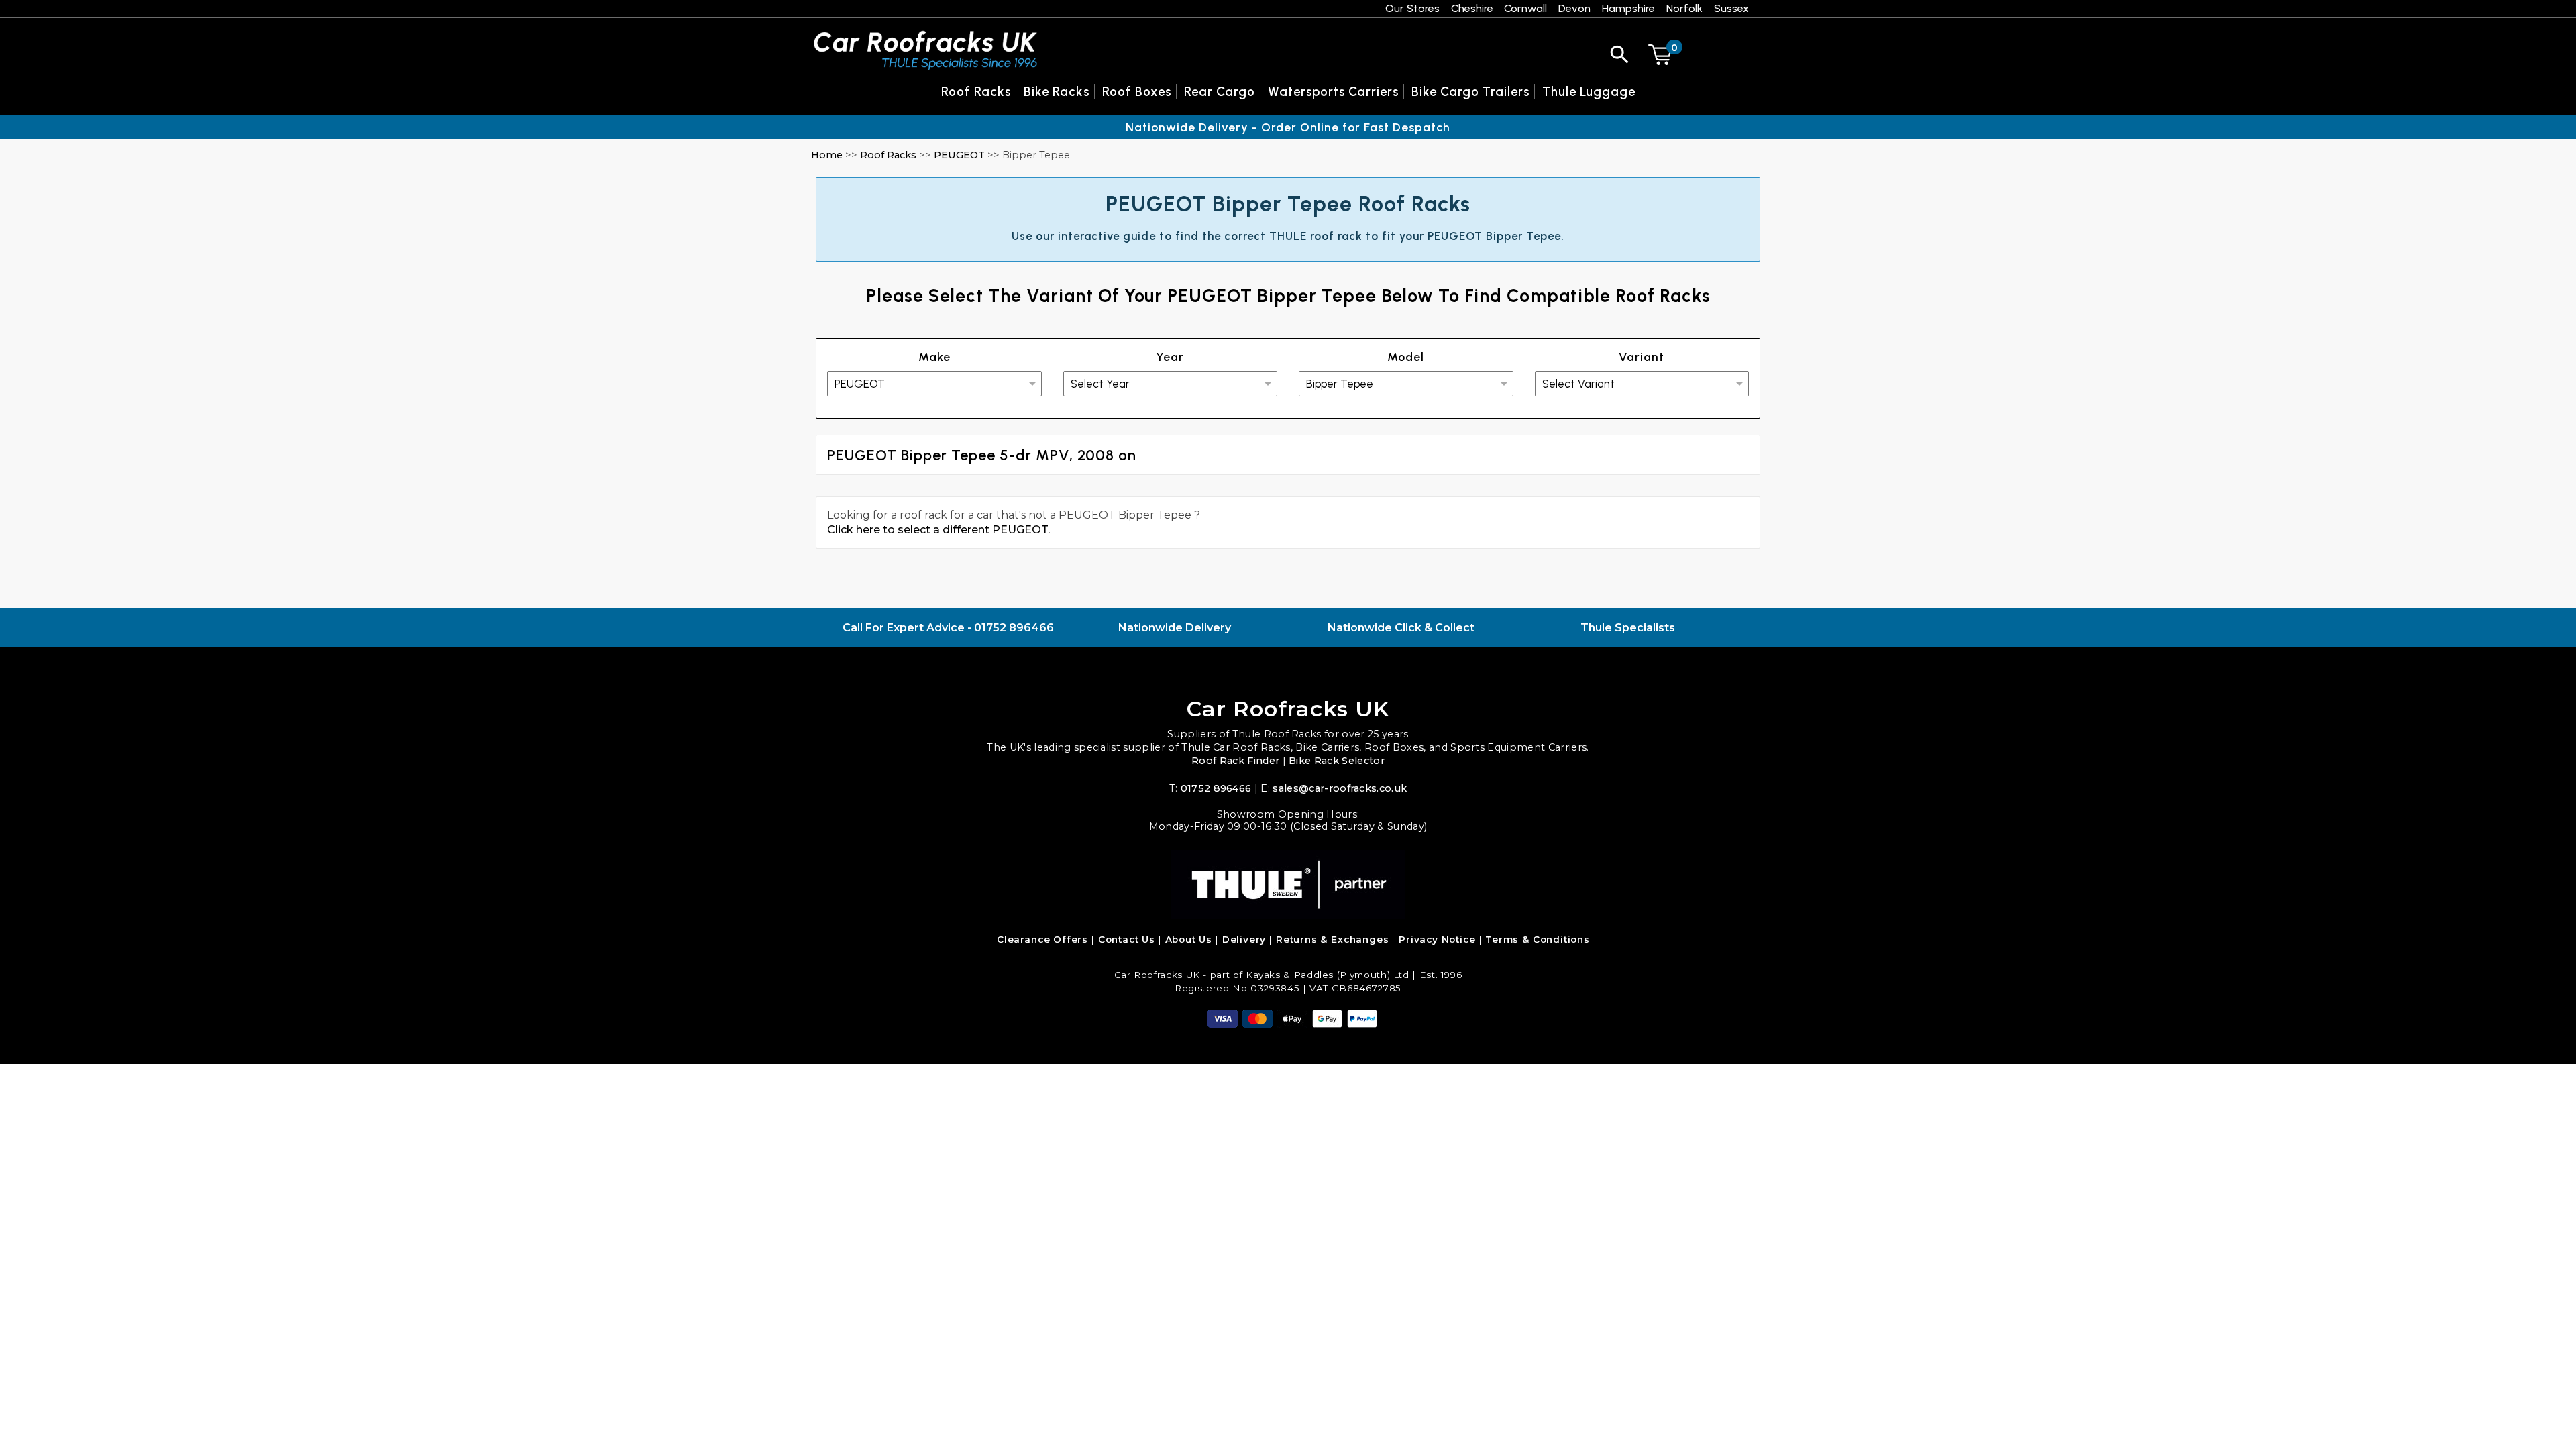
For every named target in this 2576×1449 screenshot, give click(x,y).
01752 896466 (1014, 628)
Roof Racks (888, 155)
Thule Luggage (1589, 92)
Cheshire (1472, 8)
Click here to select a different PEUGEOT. (938, 530)
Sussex (1731, 8)
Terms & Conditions (1538, 939)
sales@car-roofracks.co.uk (1340, 788)
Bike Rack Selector (1337, 761)
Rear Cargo (1220, 92)
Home (827, 155)
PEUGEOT (959, 155)
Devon (1574, 8)
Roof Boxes (1137, 92)
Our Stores (1412, 8)
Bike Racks (1057, 92)
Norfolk (1684, 8)
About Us (1189, 939)
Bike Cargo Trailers (1470, 92)
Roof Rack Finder (1235, 761)
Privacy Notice (1437, 939)
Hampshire (1628, 8)
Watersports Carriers (1333, 92)
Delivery (1244, 939)
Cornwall (1525, 8)
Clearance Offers (1042, 939)
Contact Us (1127, 939)
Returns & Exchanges (1333, 939)
